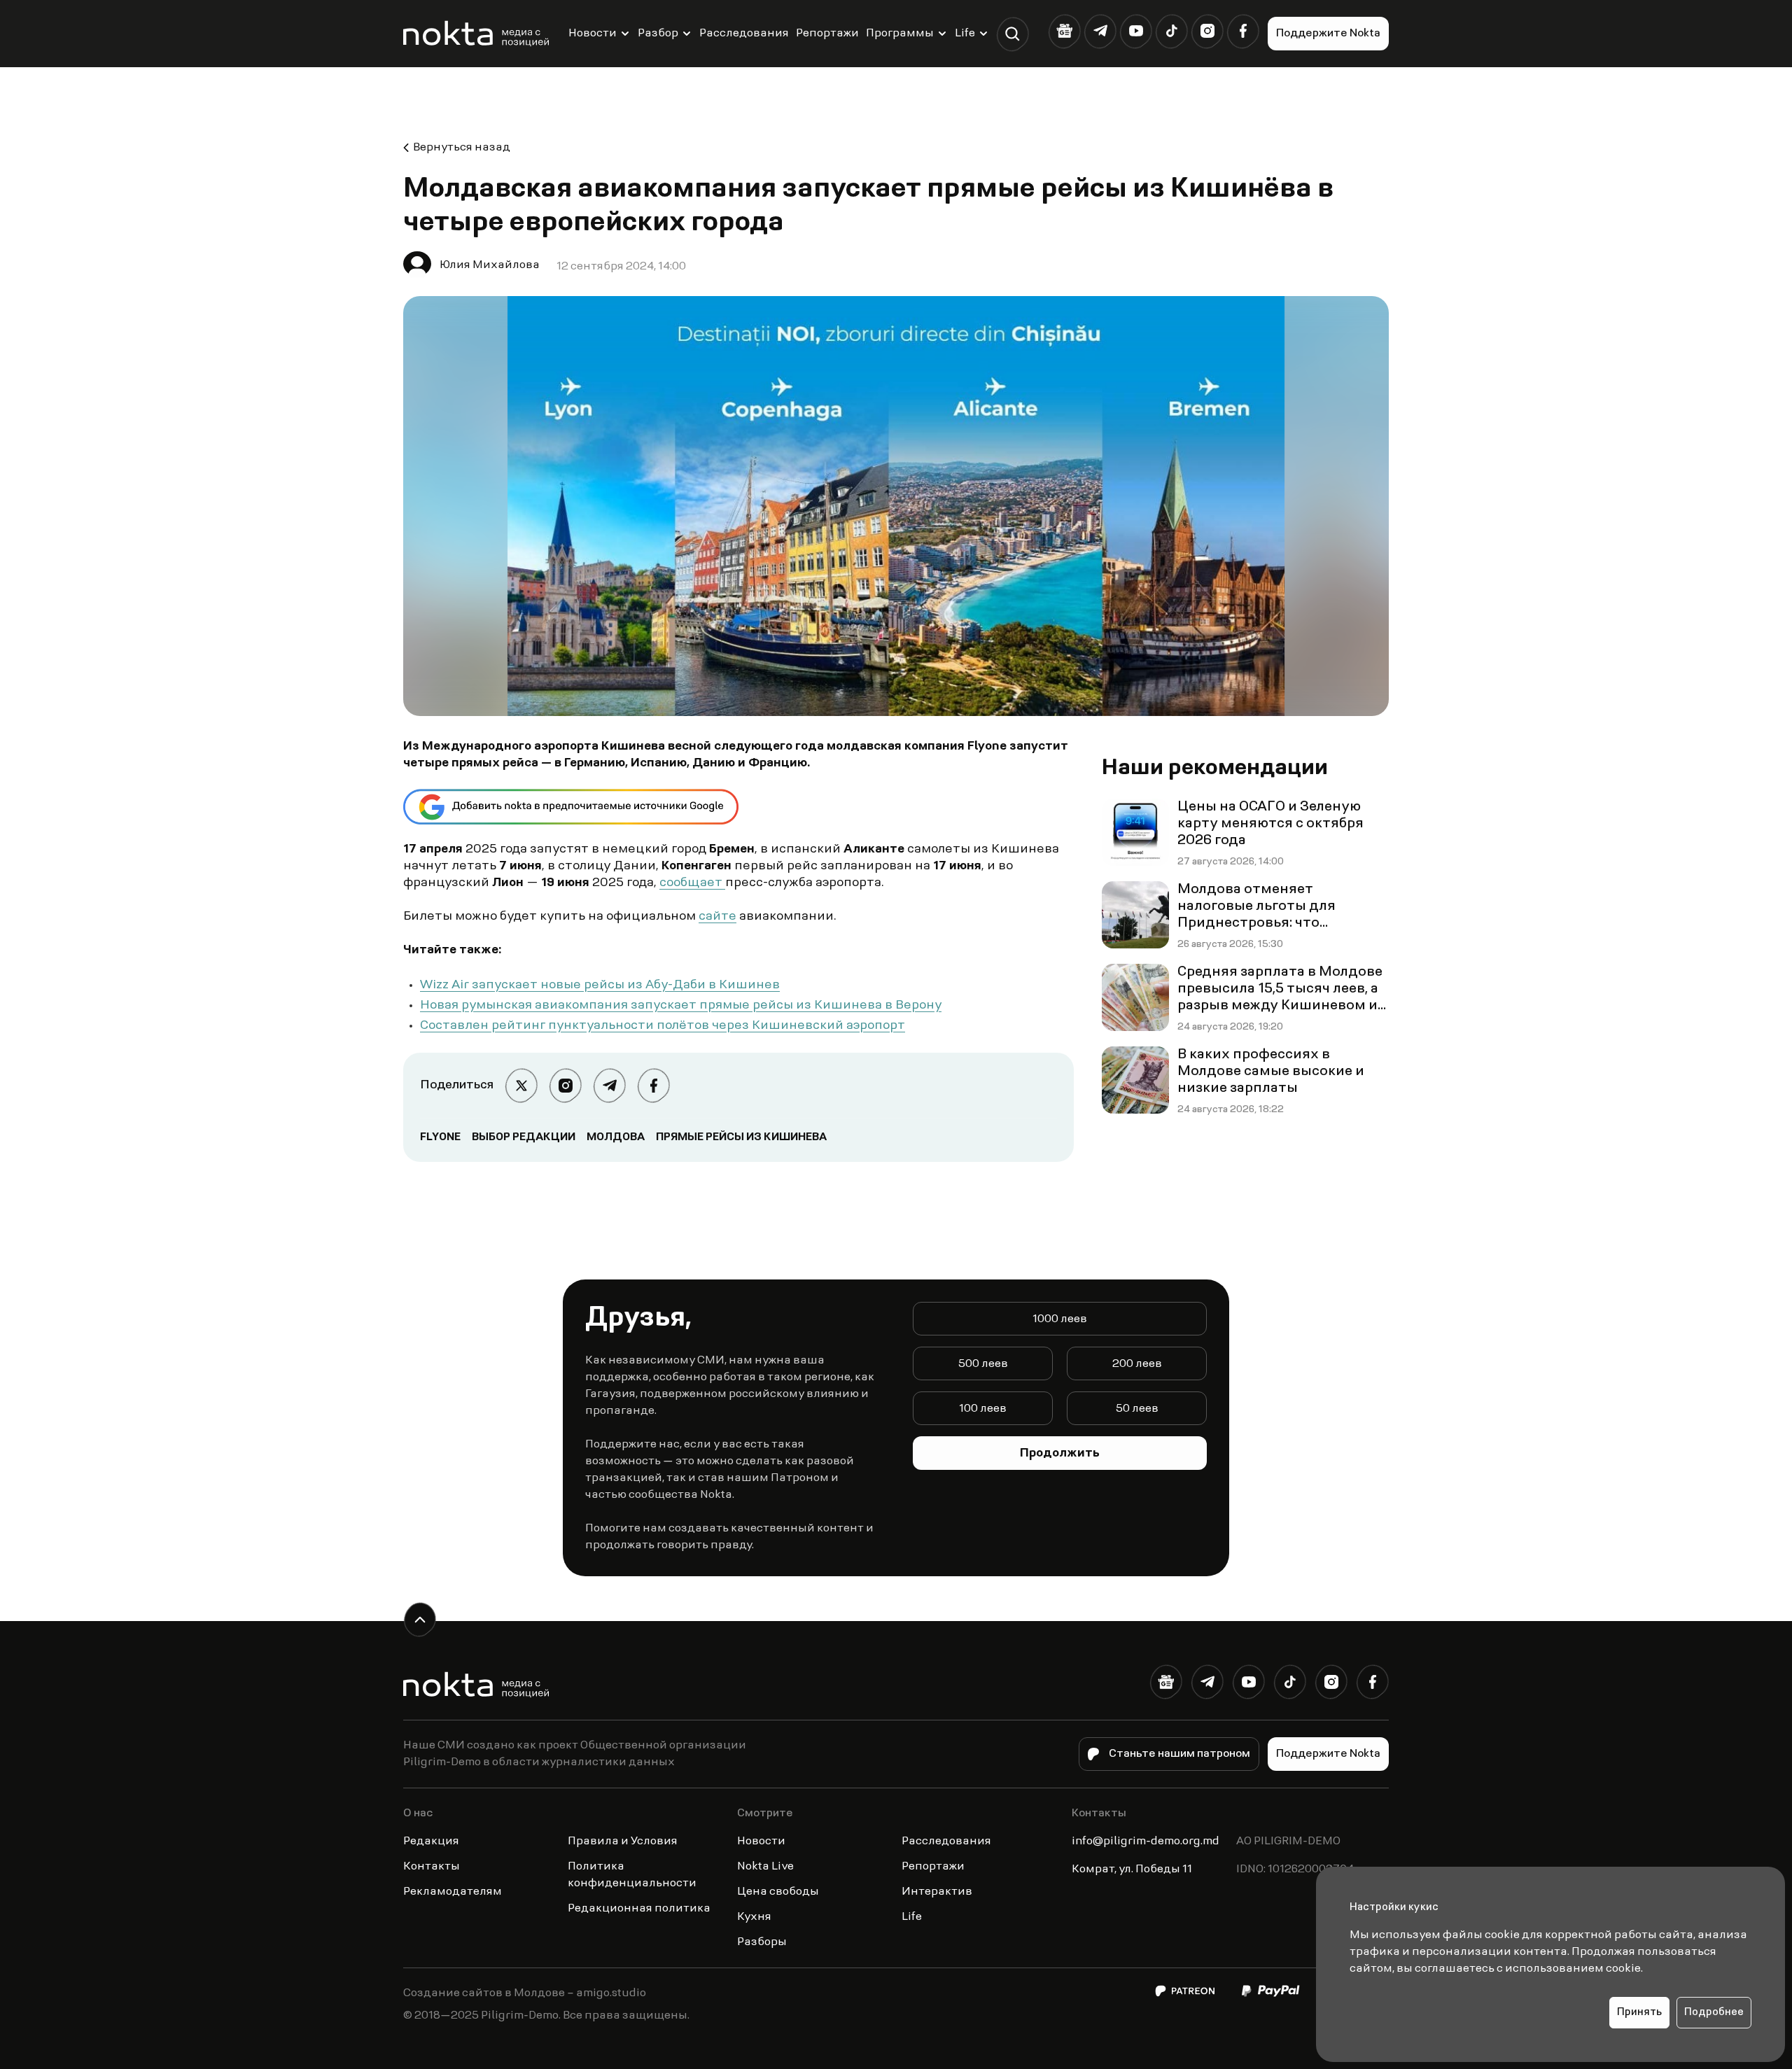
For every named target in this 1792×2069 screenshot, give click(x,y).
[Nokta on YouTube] (1136, 31)
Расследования (744, 34)
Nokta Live (765, 1867)
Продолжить (1060, 1454)
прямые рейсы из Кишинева (741, 1137)
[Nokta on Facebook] (1243, 31)
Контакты (432, 1867)
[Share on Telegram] (609, 1085)
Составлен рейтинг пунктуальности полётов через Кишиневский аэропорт (663, 1026)
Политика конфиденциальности (632, 1875)
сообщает (692, 883)
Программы (900, 34)
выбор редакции (524, 1137)
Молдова (616, 1137)
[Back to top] (420, 1619)
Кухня (754, 1917)
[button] (1013, 34)
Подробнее (1714, 2013)
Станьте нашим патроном (1179, 1754)
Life (965, 34)
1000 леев (1060, 1319)
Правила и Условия (623, 1842)
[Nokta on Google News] (1064, 31)
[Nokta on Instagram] (1207, 31)
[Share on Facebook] (653, 1085)
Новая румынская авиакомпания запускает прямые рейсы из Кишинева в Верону (681, 1006)
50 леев (1137, 1409)
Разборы (762, 1942)
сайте (717, 917)
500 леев (983, 1364)
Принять (1639, 2013)
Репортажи (827, 34)
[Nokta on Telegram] (1100, 31)
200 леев (1137, 1364)
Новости (593, 34)
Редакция (431, 1842)
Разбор (658, 34)
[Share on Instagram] (565, 1085)
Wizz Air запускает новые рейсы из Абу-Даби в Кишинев (600, 986)
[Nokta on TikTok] (1171, 31)
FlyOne (440, 1137)
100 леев (983, 1409)
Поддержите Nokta (1328, 34)
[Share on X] (521, 1085)
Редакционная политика (639, 1909)
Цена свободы (778, 1892)
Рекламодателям (453, 1892)
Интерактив (937, 1892)
